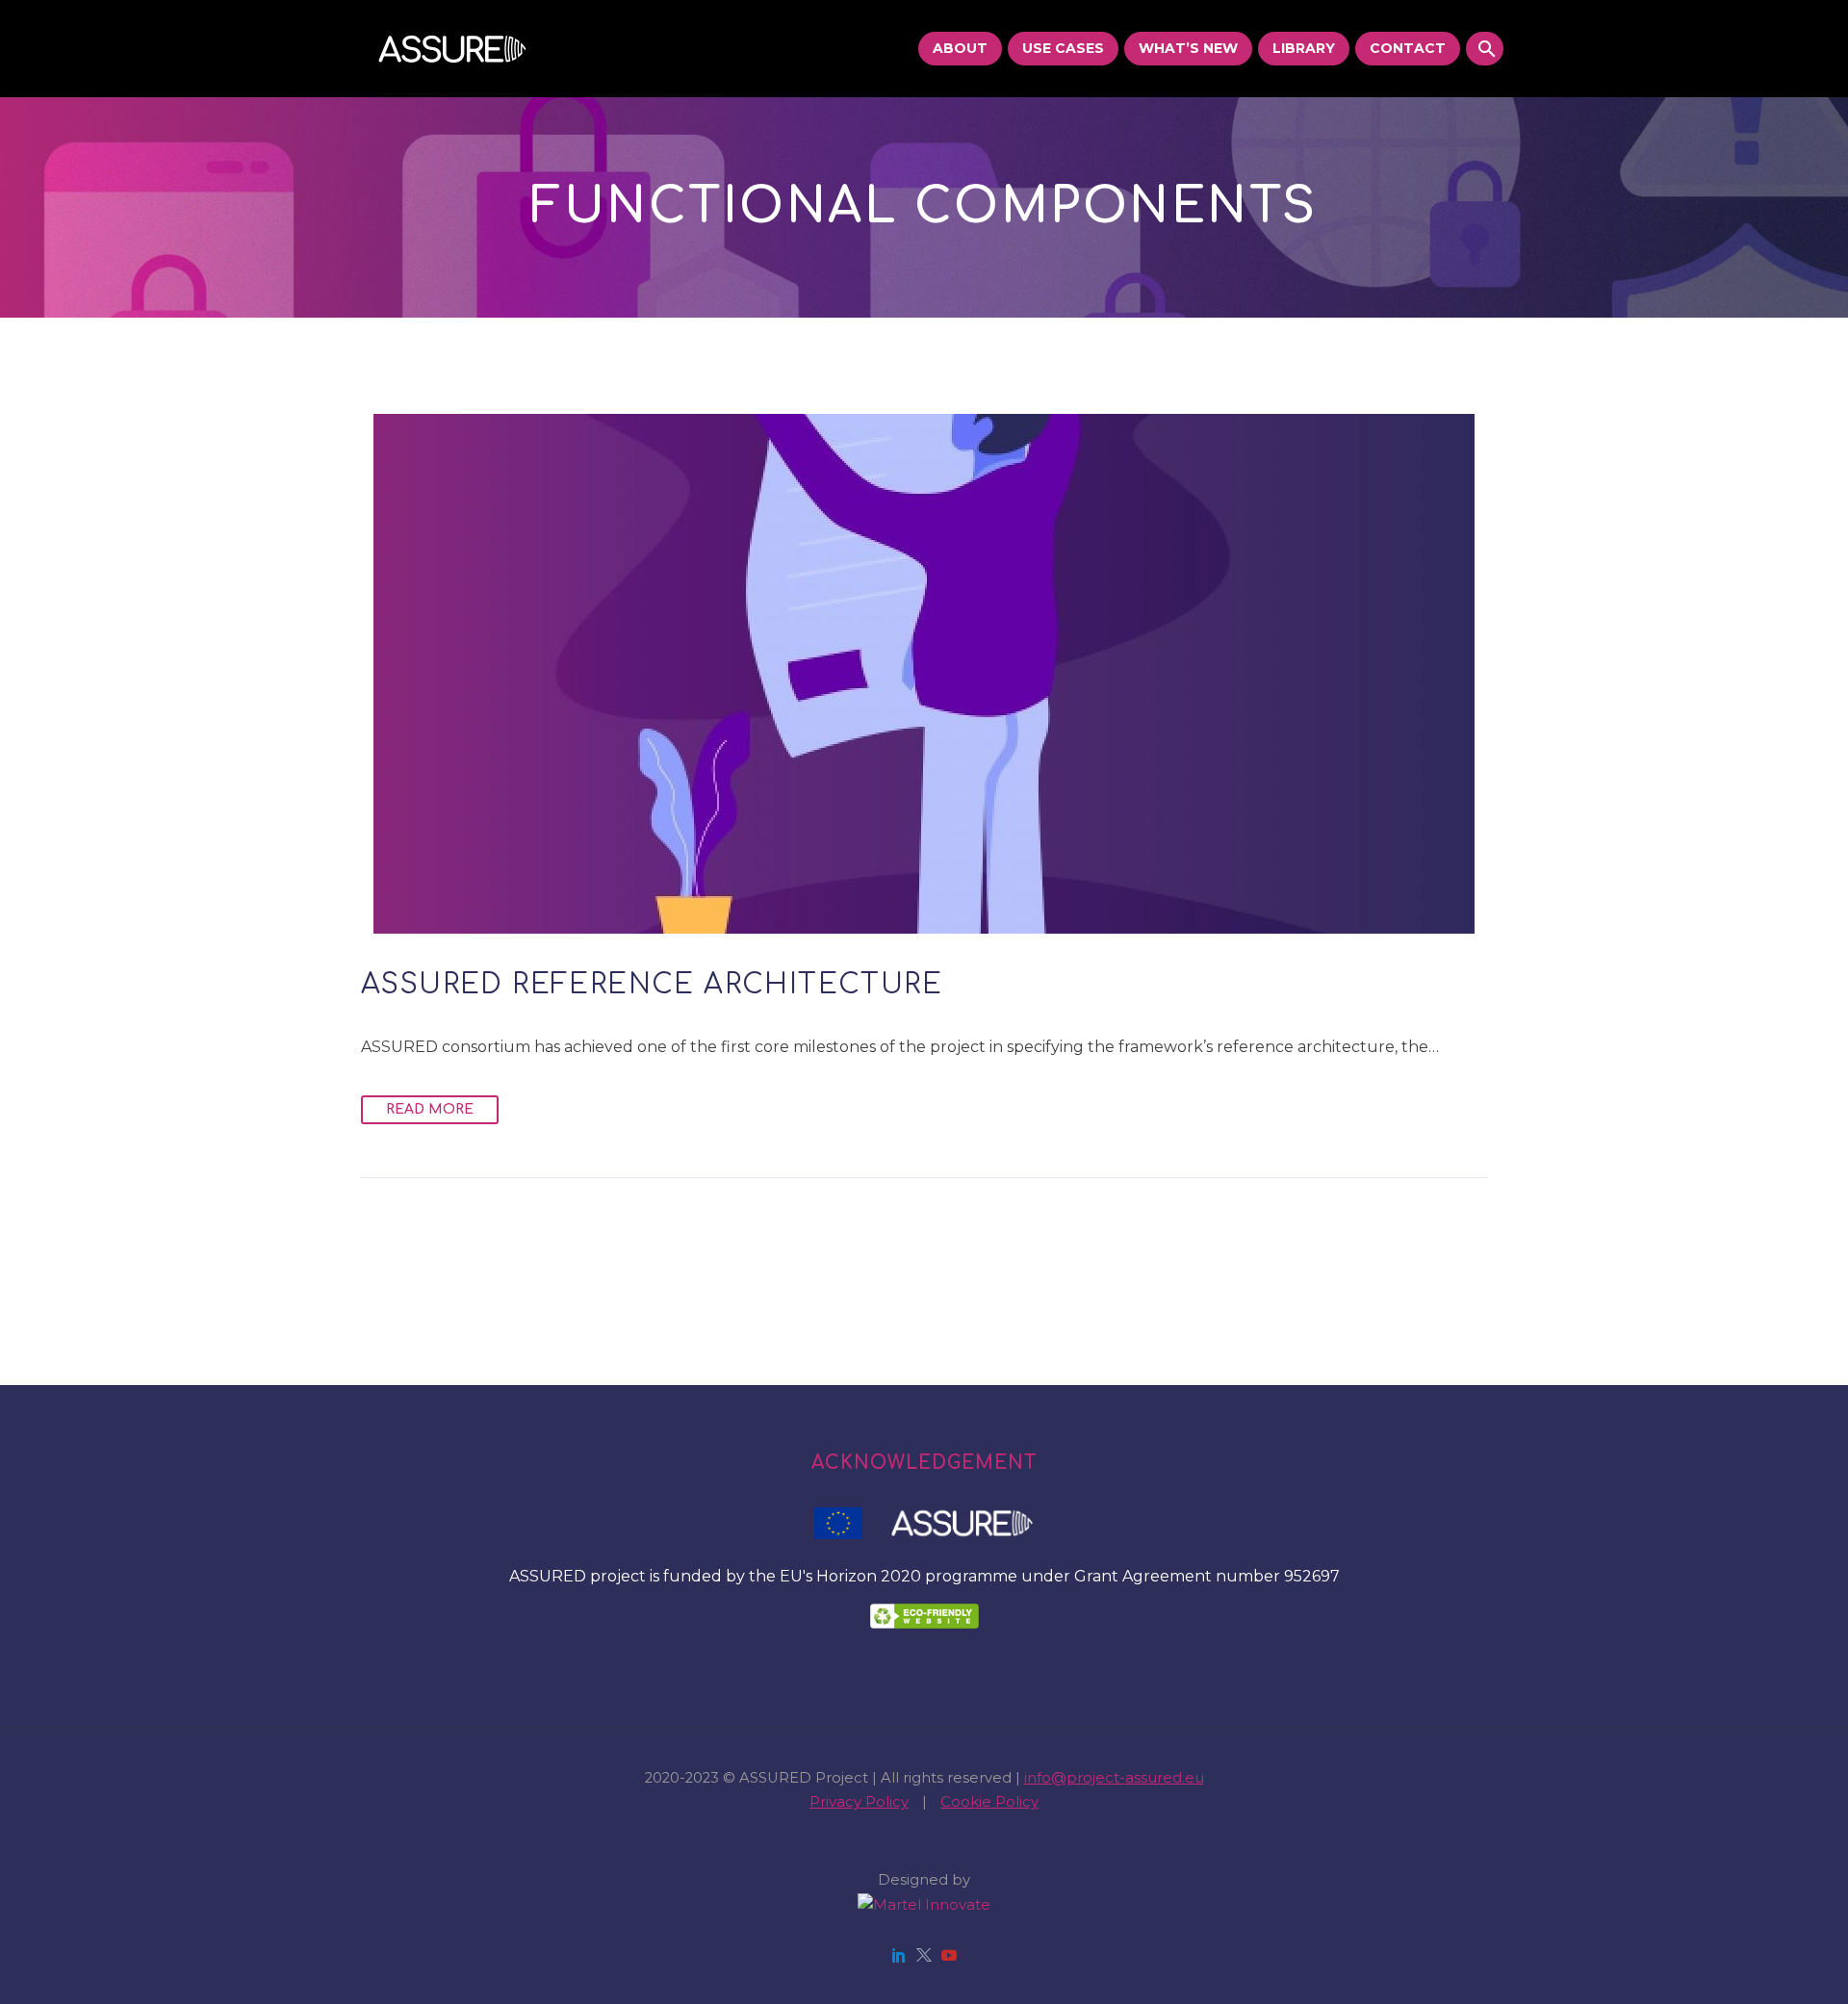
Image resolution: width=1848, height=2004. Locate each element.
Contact (1408, 48)
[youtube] (949, 1955)
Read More (430, 1109)
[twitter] (924, 1955)
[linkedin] (899, 1955)
